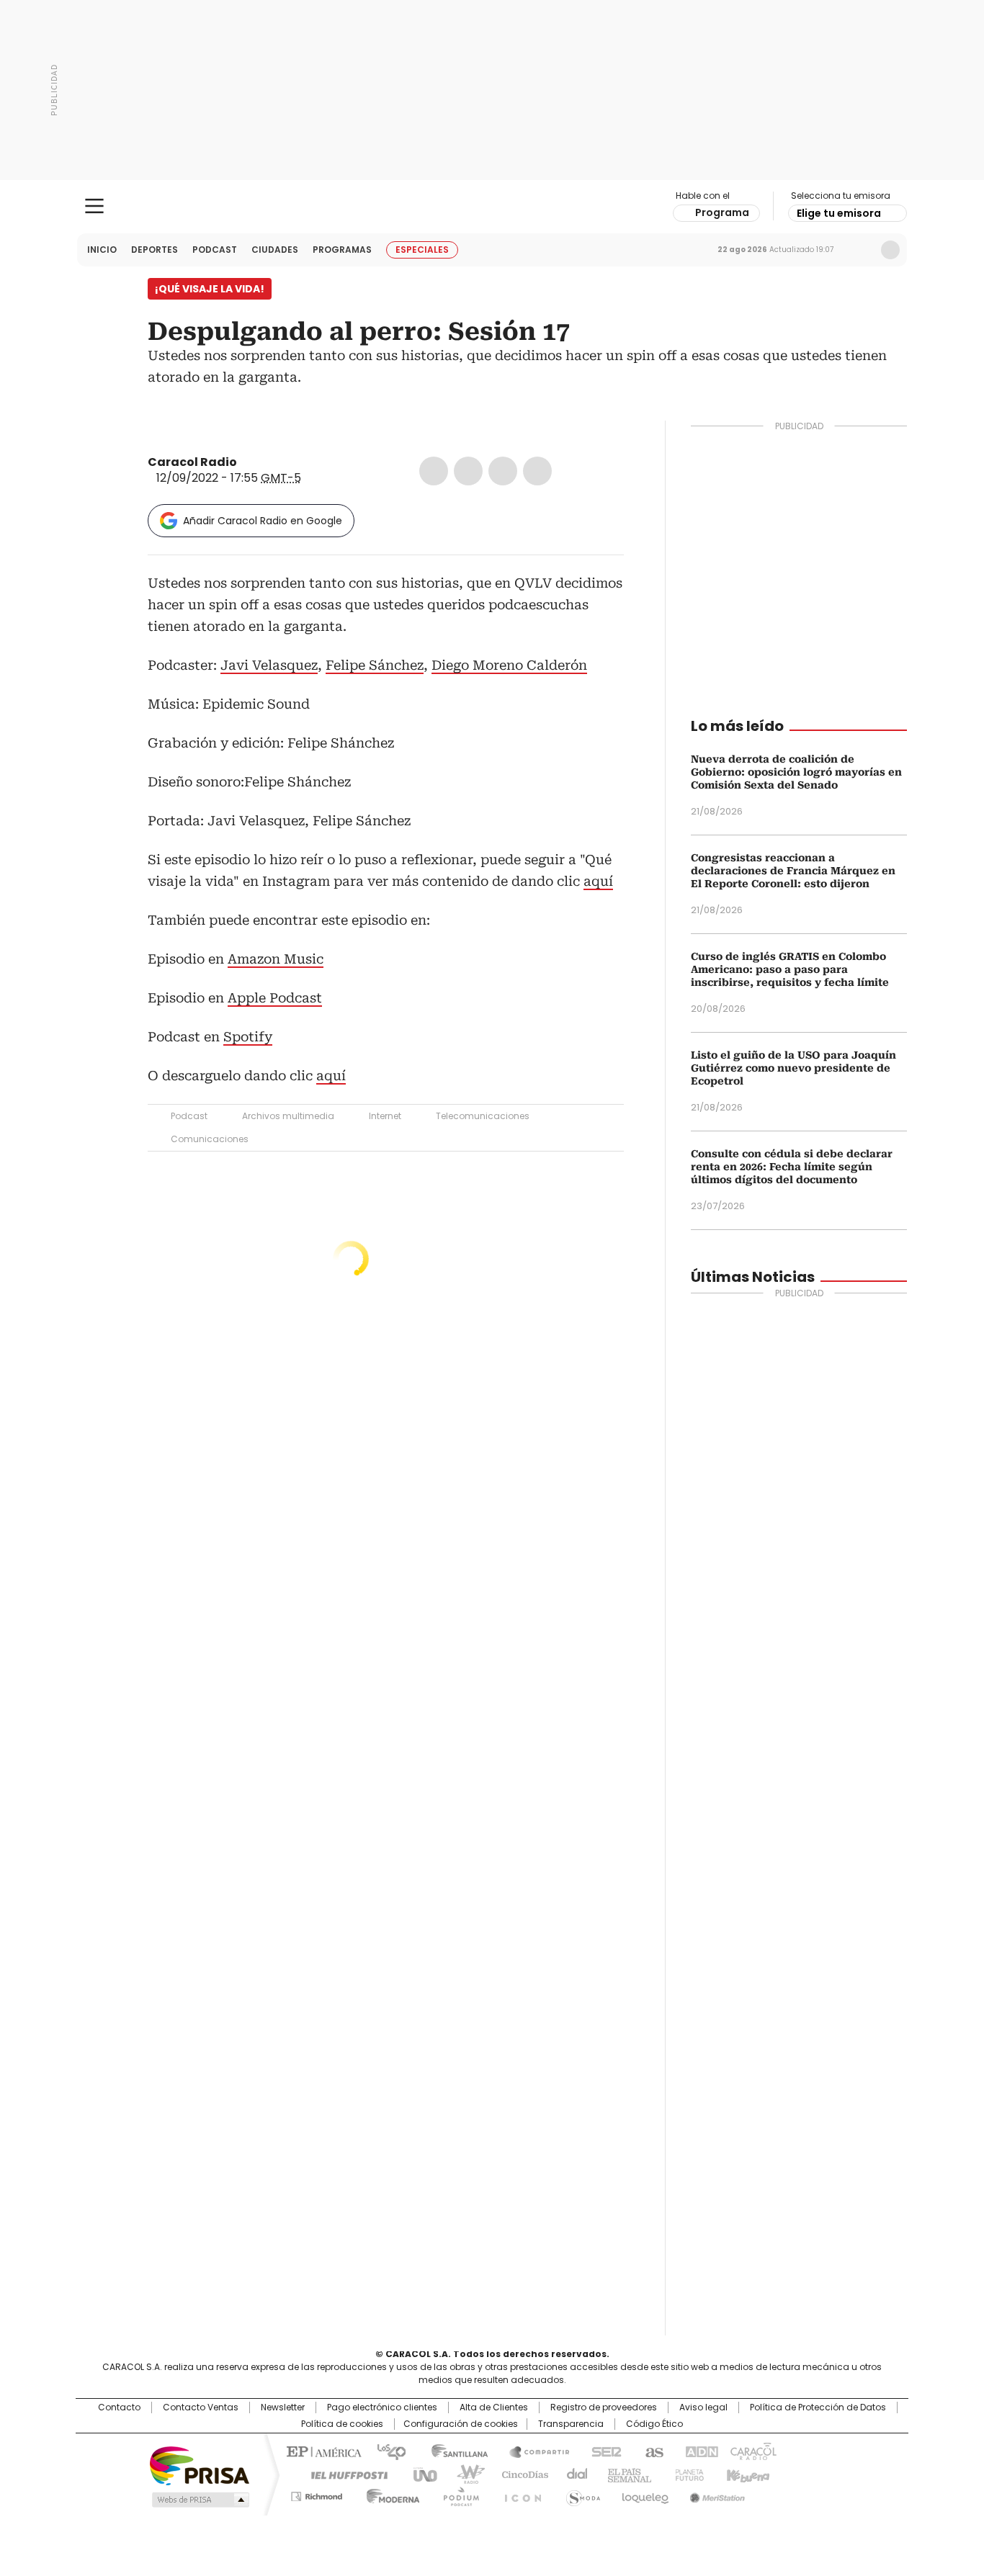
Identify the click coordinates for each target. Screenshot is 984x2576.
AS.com (652, 2451)
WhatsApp (537, 471)
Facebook (434, 471)
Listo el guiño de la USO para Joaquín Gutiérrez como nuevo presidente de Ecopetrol (793, 1068)
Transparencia (571, 2424)
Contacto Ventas (201, 2407)
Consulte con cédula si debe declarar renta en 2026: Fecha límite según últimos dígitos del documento (792, 1167)
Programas (342, 250)
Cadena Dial (573, 2474)
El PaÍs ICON (519, 2494)
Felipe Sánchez (375, 665)
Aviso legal (703, 2407)
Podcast (215, 250)
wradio (464, 2474)
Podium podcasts (457, 2494)
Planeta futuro (686, 2474)
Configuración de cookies (461, 2424)
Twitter (468, 471)
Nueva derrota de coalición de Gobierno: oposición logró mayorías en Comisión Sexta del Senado (796, 772)
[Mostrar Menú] (94, 206)
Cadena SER (602, 2451)
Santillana (453, 2451)
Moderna (389, 2494)
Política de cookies (342, 2424)
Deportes (155, 250)
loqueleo (644, 2494)
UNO (420, 2474)
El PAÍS (322, 2451)
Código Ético (654, 2424)
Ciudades (275, 250)
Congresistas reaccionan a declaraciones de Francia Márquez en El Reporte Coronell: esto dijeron (793, 871)
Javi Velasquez (269, 665)
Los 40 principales (386, 2451)
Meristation (715, 2494)
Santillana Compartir (533, 2451)
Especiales (422, 250)
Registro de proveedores (604, 2407)
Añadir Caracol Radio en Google (263, 521)
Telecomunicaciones (483, 1116)
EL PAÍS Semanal (625, 2474)
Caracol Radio (492, 207)
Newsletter (860, 250)
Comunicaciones (210, 1139)
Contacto (119, 2407)
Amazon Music (276, 959)
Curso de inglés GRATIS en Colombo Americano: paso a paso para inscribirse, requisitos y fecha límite (790, 969)
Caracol (752, 2451)
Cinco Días (520, 2474)
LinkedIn (503, 471)
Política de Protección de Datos (818, 2407)
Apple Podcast (275, 998)
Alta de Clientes (494, 2407)
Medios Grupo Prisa (199, 2500)
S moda (581, 2494)
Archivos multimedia (288, 1116)
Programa (722, 212)
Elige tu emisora (839, 213)
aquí (598, 881)
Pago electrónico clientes (382, 2407)
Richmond (317, 2494)
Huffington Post (344, 2474)
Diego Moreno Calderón (509, 665)
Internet (385, 1116)
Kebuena (746, 2474)
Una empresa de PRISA (200, 2465)
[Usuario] (890, 250)
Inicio (102, 250)
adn (699, 2451)
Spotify (248, 1037)
